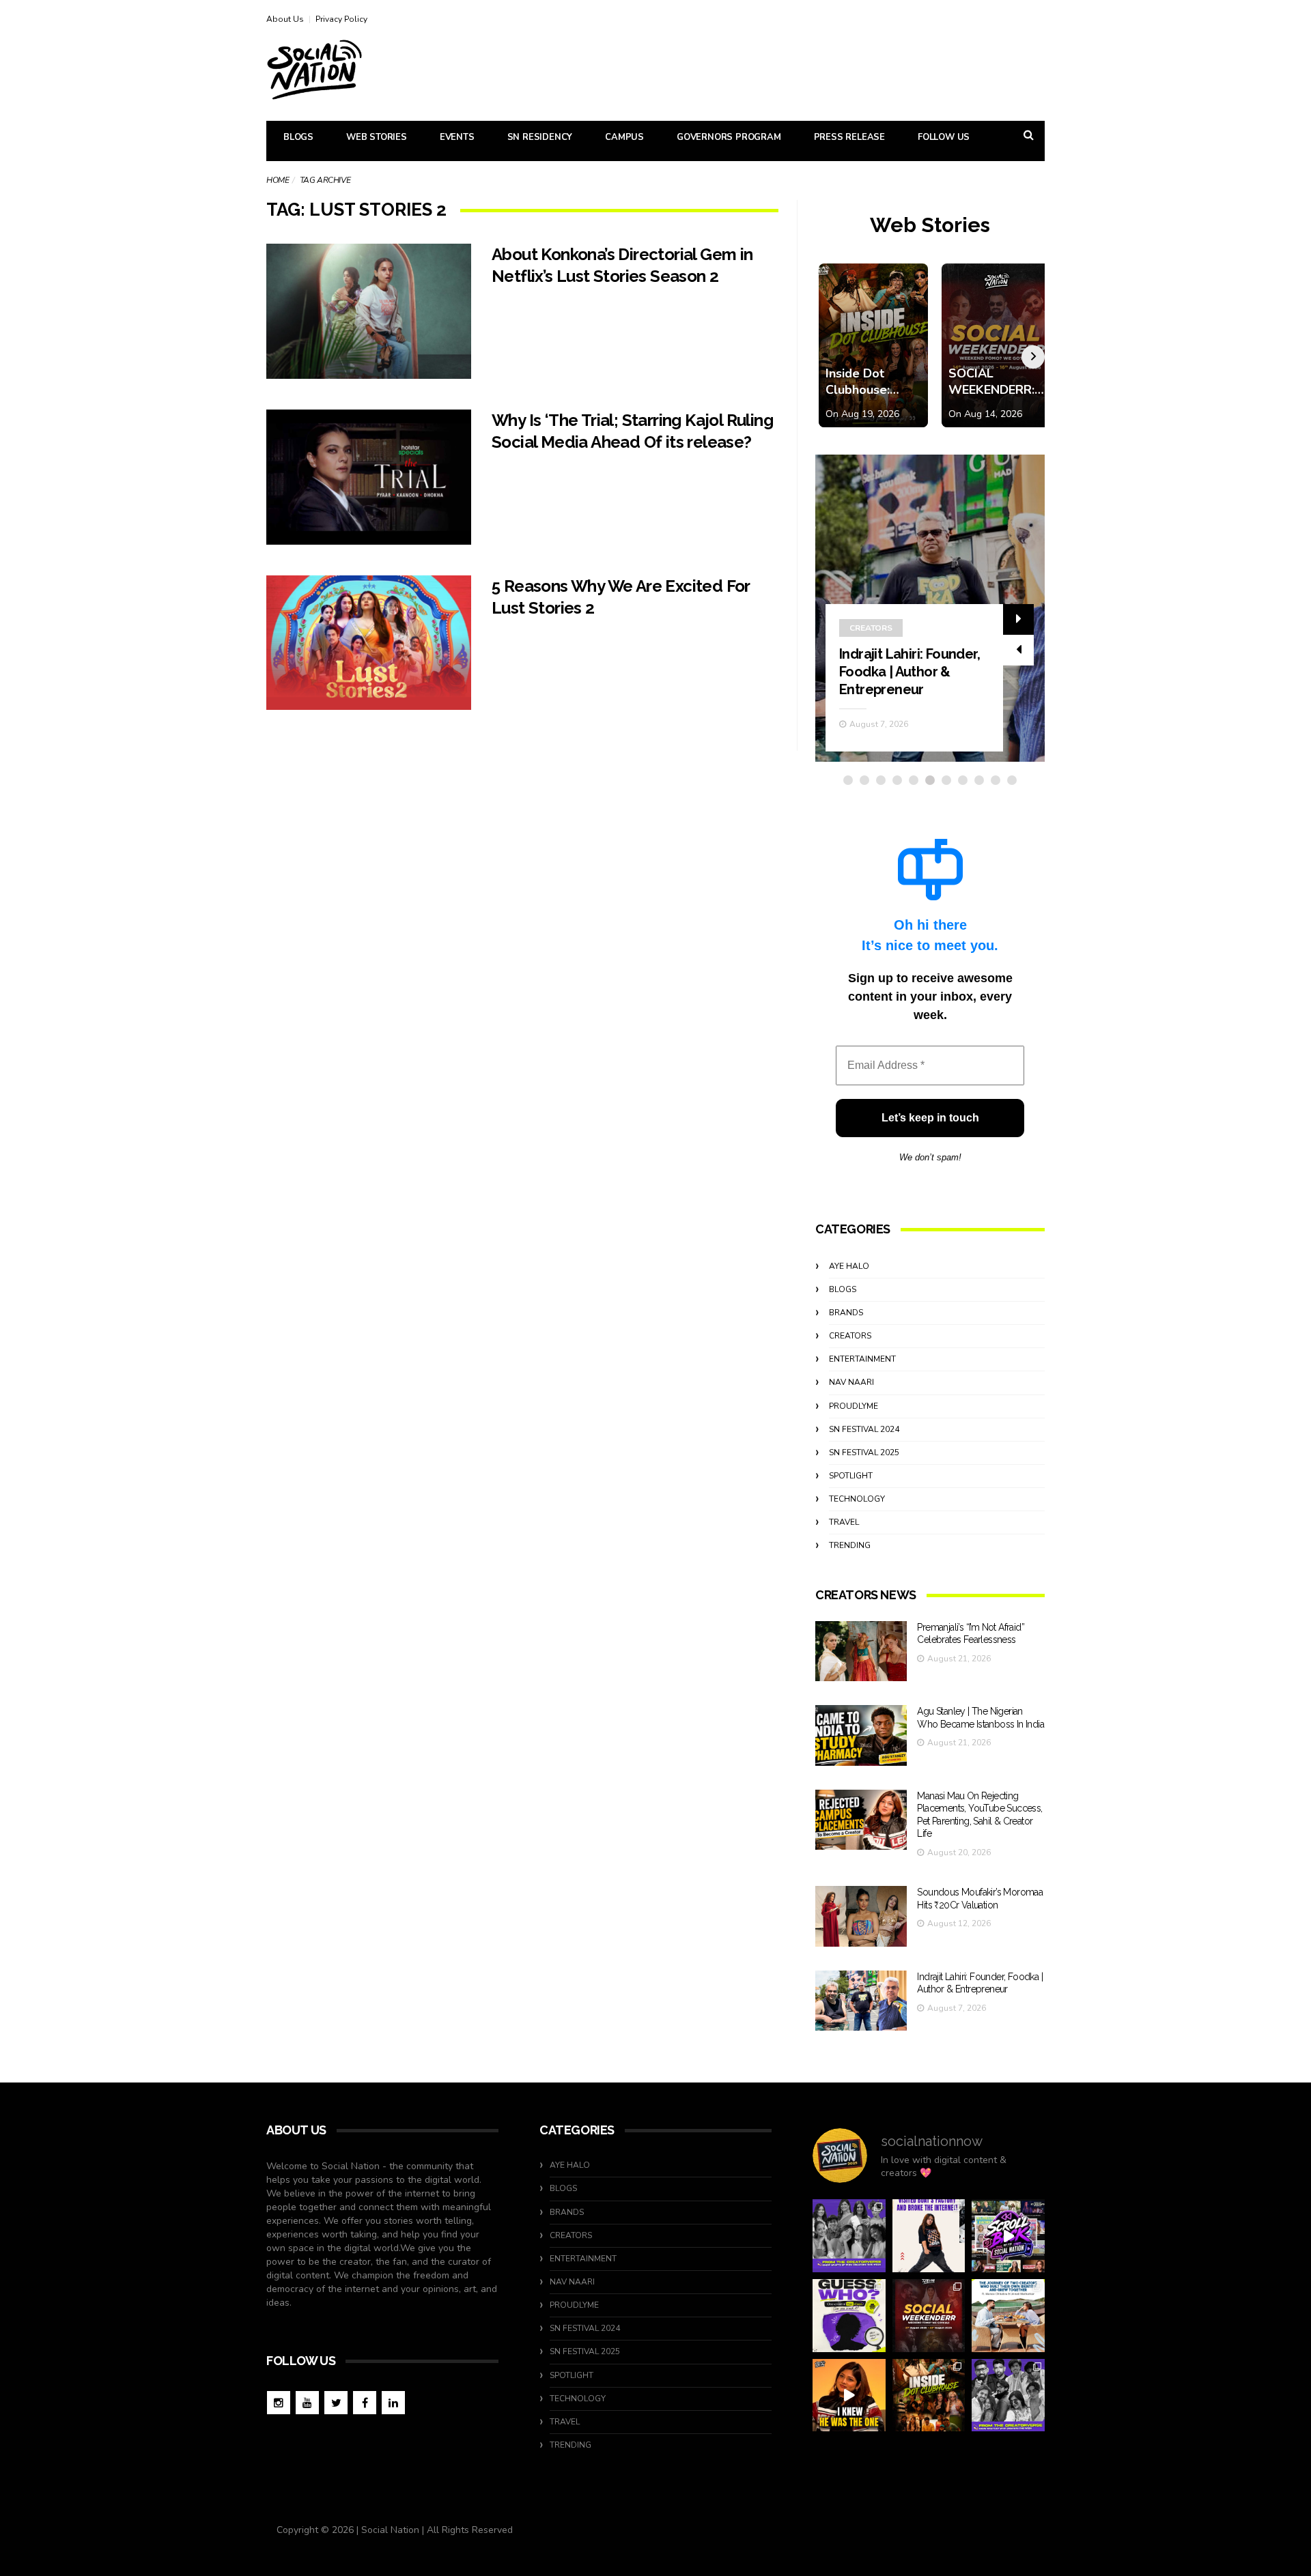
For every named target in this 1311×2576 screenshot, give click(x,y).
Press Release (849, 137)
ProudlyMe (854, 1406)
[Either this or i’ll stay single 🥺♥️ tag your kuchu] (849, 2395)
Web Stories (377, 137)
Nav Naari (851, 1382)
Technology (857, 1499)
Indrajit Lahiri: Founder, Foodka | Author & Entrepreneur (910, 672)
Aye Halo (849, 1266)
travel (844, 1522)
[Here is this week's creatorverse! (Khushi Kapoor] (1008, 2395)
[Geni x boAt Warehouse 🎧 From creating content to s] (929, 2236)
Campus (624, 137)
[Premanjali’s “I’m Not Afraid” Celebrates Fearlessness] (861, 1651)
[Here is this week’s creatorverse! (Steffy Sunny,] (849, 2236)
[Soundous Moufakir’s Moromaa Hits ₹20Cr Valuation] (861, 1916)
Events (457, 137)
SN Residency (540, 137)
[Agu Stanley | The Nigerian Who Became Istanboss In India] (861, 1735)
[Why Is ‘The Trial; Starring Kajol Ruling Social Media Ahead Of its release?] (369, 477)
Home (278, 180)
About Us (285, 19)
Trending (850, 1545)
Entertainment (862, 1359)
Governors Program (729, 137)
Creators (871, 628)
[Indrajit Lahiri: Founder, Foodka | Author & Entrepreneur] (861, 2001)
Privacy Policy (341, 19)
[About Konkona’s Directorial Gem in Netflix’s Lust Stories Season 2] (369, 311)
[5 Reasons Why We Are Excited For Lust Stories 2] (369, 643)
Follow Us (944, 137)
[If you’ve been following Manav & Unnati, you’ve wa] (1008, 2316)
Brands (846, 1313)
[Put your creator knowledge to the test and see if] (849, 2316)
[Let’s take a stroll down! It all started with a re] (1008, 2236)
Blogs (298, 137)
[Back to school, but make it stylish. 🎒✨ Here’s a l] (929, 2395)
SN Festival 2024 (864, 1429)
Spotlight (851, 1476)
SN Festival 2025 (864, 1452)
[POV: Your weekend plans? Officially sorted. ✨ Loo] (929, 2316)
